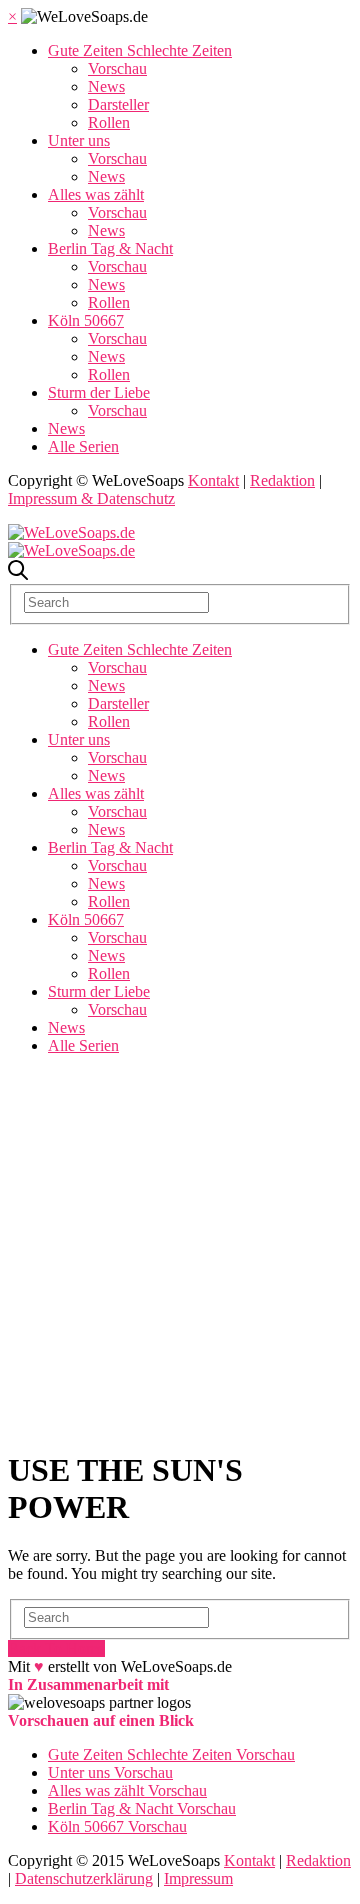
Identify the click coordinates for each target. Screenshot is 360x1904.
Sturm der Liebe (99, 392)
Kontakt (213, 480)
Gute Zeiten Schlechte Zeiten (140, 50)
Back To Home (56, 1648)
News (106, 86)
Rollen (109, 122)
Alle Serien (83, 446)
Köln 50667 (86, 320)
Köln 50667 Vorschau (117, 1826)
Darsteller (118, 104)
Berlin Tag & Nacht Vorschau (142, 1808)
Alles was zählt (96, 194)
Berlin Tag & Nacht (110, 248)
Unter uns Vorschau (110, 1772)
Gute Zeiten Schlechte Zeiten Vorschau (171, 1754)
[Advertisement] (180, 1251)
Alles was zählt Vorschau (127, 1790)
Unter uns (79, 140)
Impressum (198, 1878)
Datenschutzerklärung (84, 1878)
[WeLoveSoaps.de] (71, 532)
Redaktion (282, 480)
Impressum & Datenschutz (91, 498)
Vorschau (117, 68)
